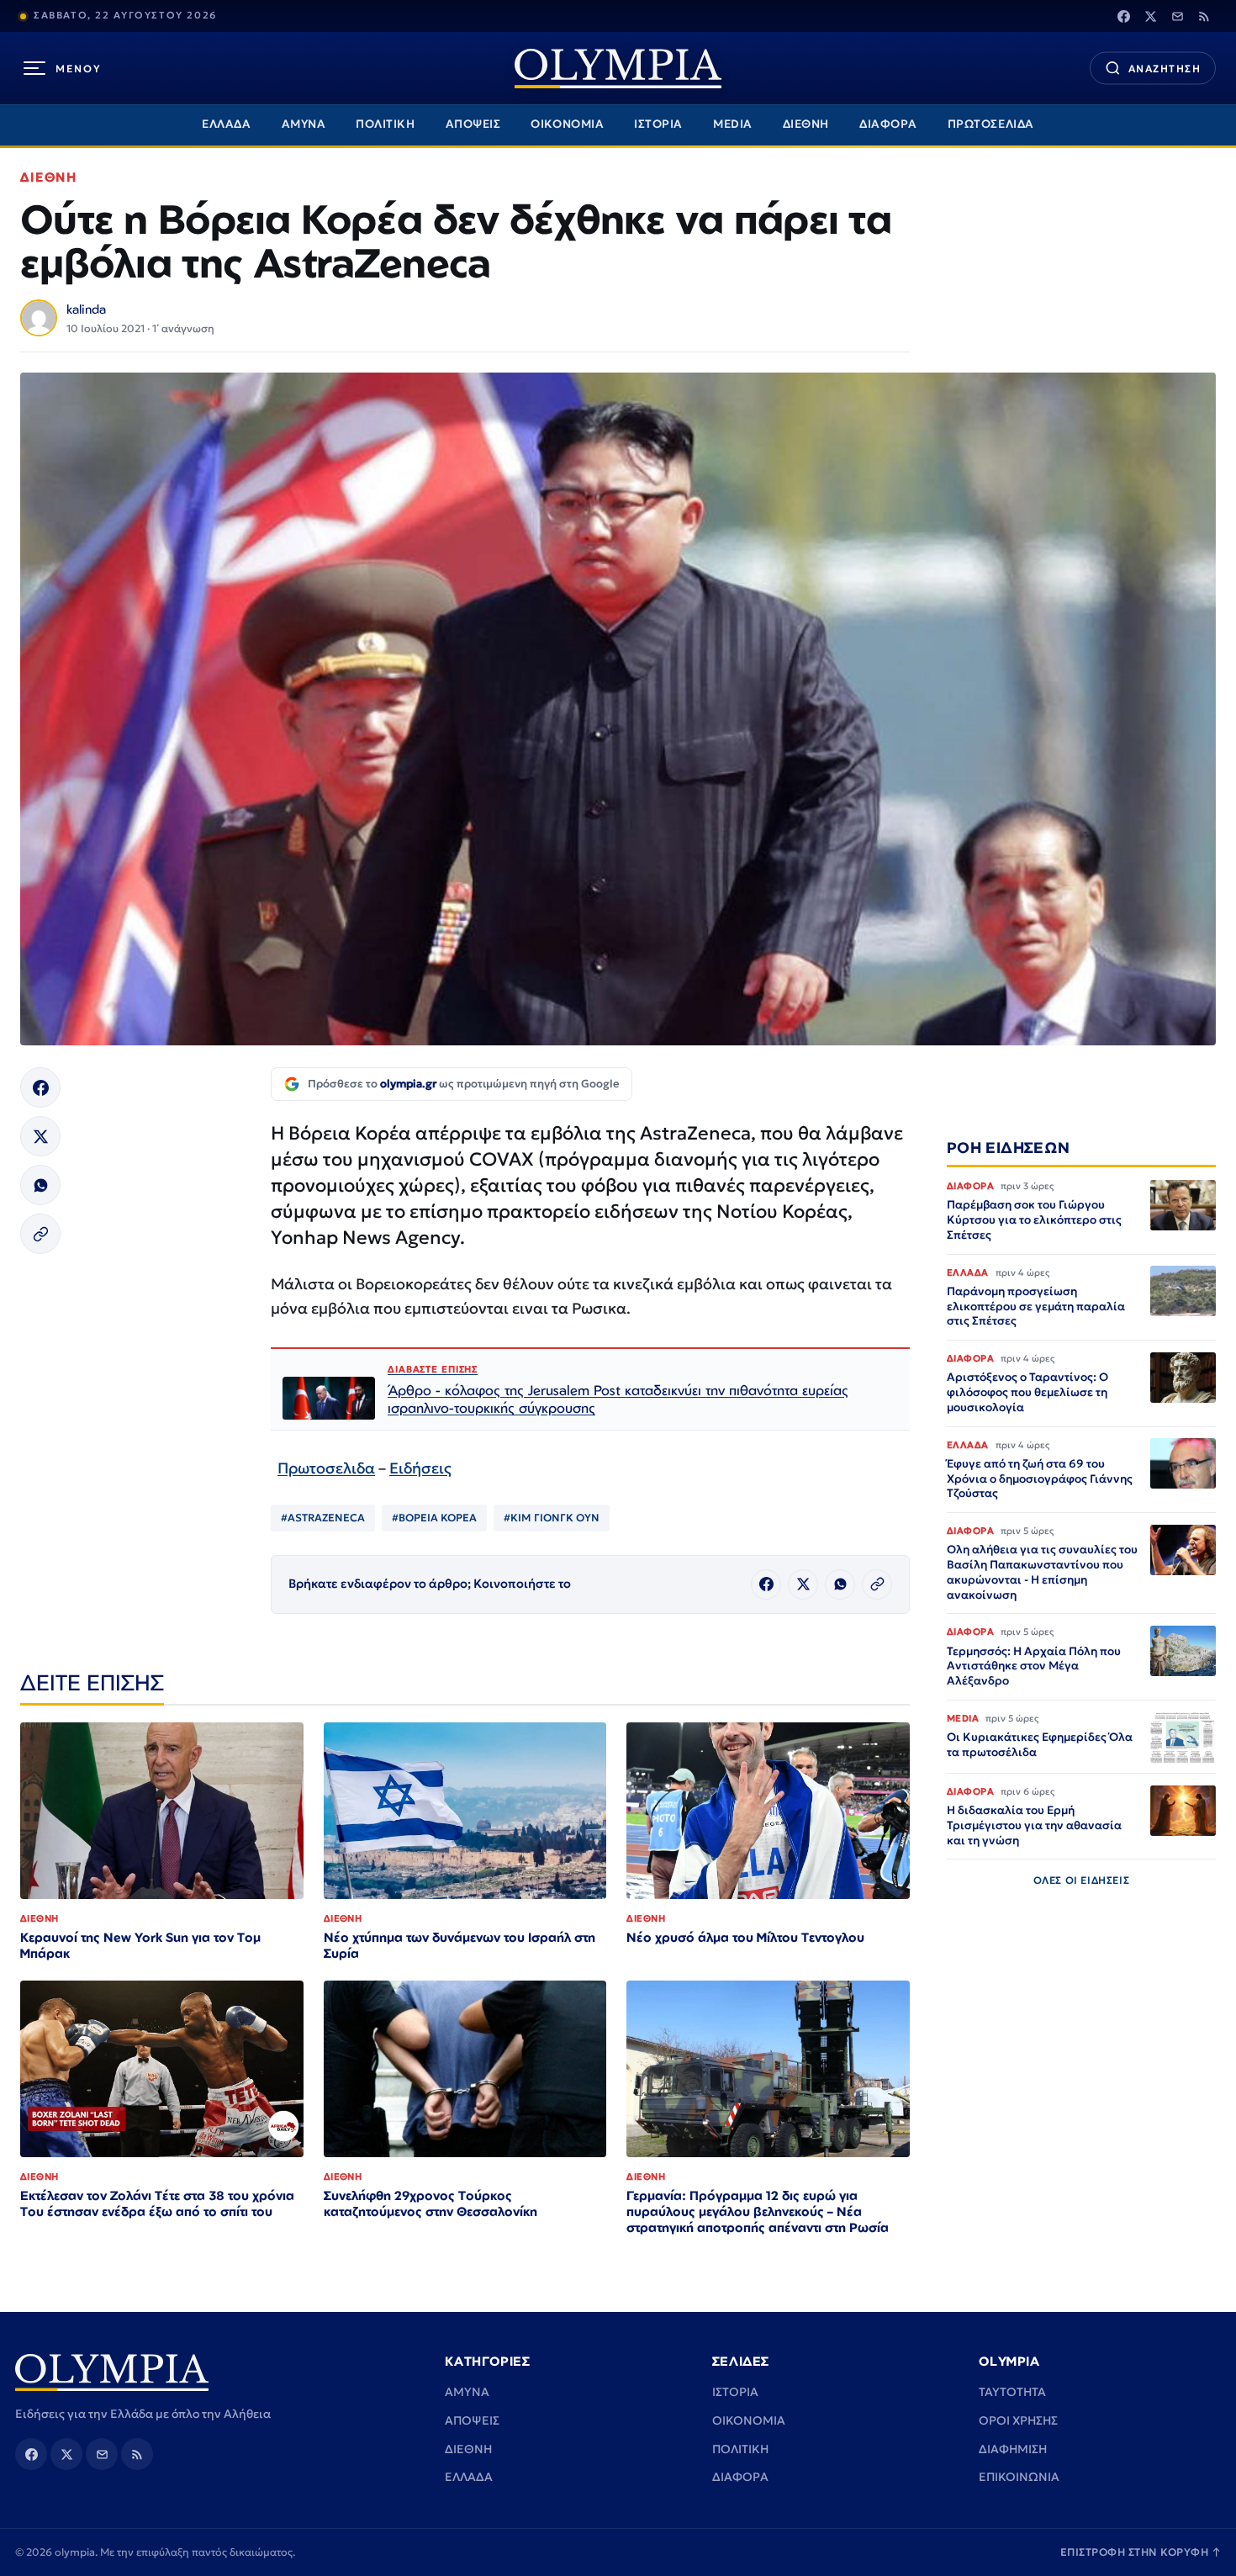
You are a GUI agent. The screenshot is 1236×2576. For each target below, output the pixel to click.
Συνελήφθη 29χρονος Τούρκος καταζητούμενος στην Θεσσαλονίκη (430, 2203)
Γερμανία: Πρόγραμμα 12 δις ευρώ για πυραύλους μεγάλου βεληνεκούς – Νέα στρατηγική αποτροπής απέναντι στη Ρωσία (758, 2211)
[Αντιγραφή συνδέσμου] (40, 1234)
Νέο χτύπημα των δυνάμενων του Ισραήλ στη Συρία (460, 1945)
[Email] (1177, 16)
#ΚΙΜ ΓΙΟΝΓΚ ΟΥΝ (552, 1518)
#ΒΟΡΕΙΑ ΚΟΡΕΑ (434, 1518)
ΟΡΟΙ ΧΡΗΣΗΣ (1018, 2420)
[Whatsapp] (40, 1185)
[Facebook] (1123, 16)
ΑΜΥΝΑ (304, 124)
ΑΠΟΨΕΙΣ (473, 124)
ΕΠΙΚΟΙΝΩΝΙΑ (1019, 2477)
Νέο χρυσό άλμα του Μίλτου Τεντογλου (745, 1937)
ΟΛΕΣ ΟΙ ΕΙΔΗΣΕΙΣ (1082, 1881)
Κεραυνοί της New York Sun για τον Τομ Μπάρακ (140, 1945)
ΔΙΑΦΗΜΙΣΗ (1013, 2449)
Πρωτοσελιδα (326, 1468)
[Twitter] (1150, 16)
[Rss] (1204, 16)
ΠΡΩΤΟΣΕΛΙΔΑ (991, 124)
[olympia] (618, 69)
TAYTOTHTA (1012, 2392)
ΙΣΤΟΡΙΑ (658, 124)
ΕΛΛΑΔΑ (226, 124)
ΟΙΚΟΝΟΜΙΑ (567, 124)
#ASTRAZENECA (323, 1518)
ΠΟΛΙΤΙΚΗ (385, 124)
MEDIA (733, 124)
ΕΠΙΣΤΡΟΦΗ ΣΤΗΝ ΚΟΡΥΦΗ (1141, 2552)
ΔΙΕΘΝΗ (806, 124)
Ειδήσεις (420, 1468)
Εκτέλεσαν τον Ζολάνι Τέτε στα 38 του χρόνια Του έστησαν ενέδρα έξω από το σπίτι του (157, 2203)
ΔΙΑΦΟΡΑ (888, 124)
